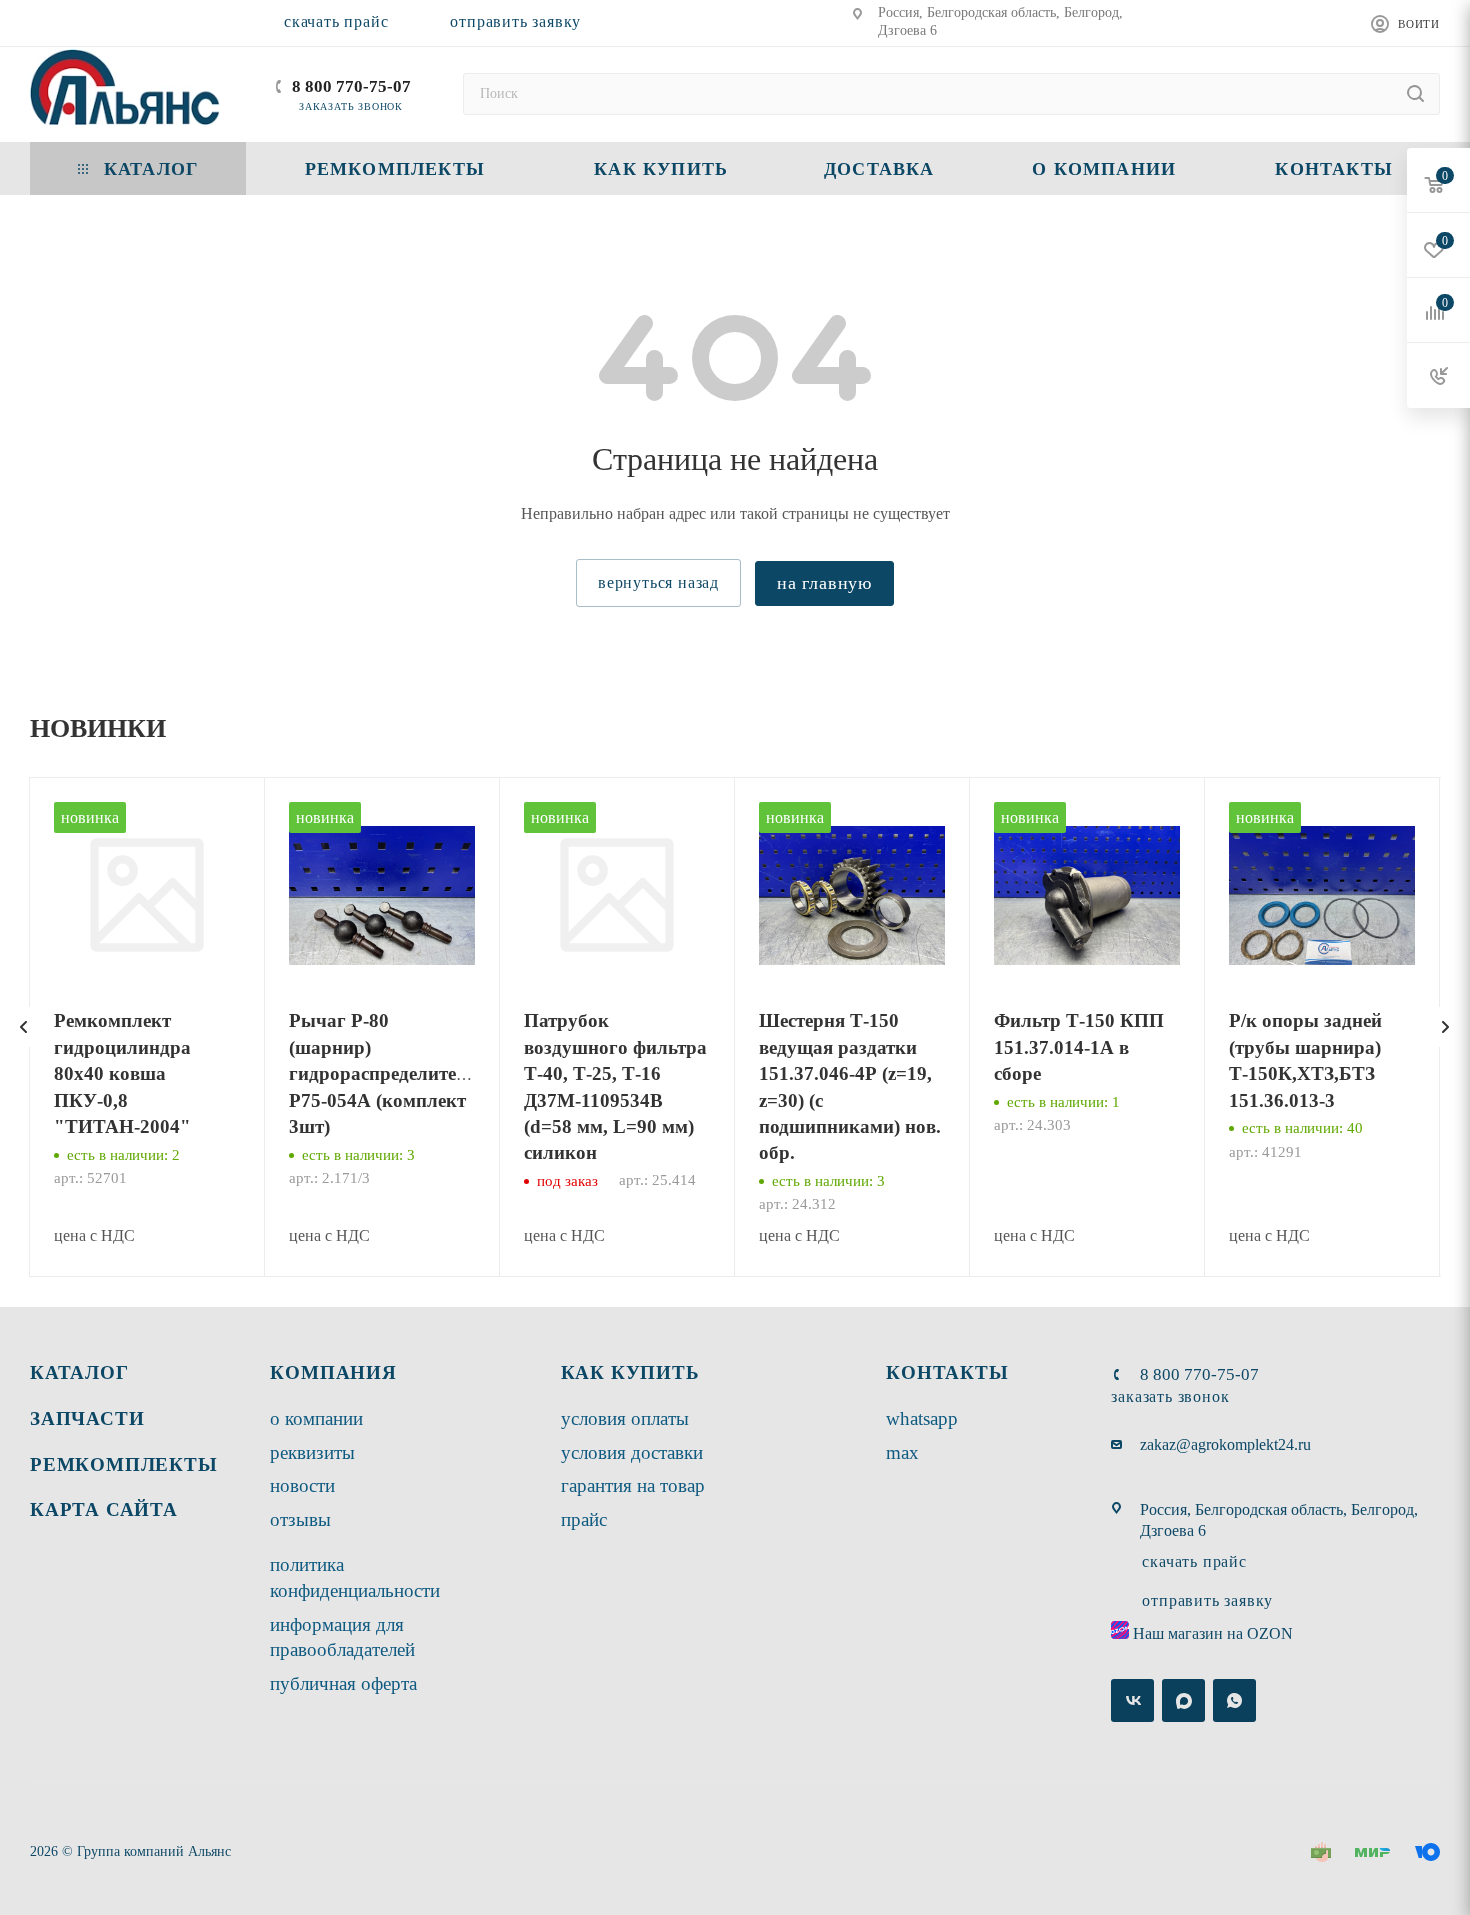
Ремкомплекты (124, 1464)
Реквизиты (312, 1452)
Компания (333, 1372)
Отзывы (300, 1519)
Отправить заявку (515, 21)
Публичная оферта (343, 1683)
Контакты (947, 1372)
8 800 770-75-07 (351, 86)
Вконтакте (1132, 1700)
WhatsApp (922, 1418)
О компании (316, 1418)
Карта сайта (104, 1509)
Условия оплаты (625, 1418)
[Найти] (1415, 94)
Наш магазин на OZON (1213, 1633)
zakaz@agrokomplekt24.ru (1225, 1444)
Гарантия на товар (633, 1485)
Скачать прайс (336, 21)
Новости (302, 1485)
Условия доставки (632, 1452)
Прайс (584, 1519)
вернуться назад (658, 582)
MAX (902, 1452)
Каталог (79, 1372)
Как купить (630, 1372)
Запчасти (87, 1418)
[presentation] (24, 1027)
